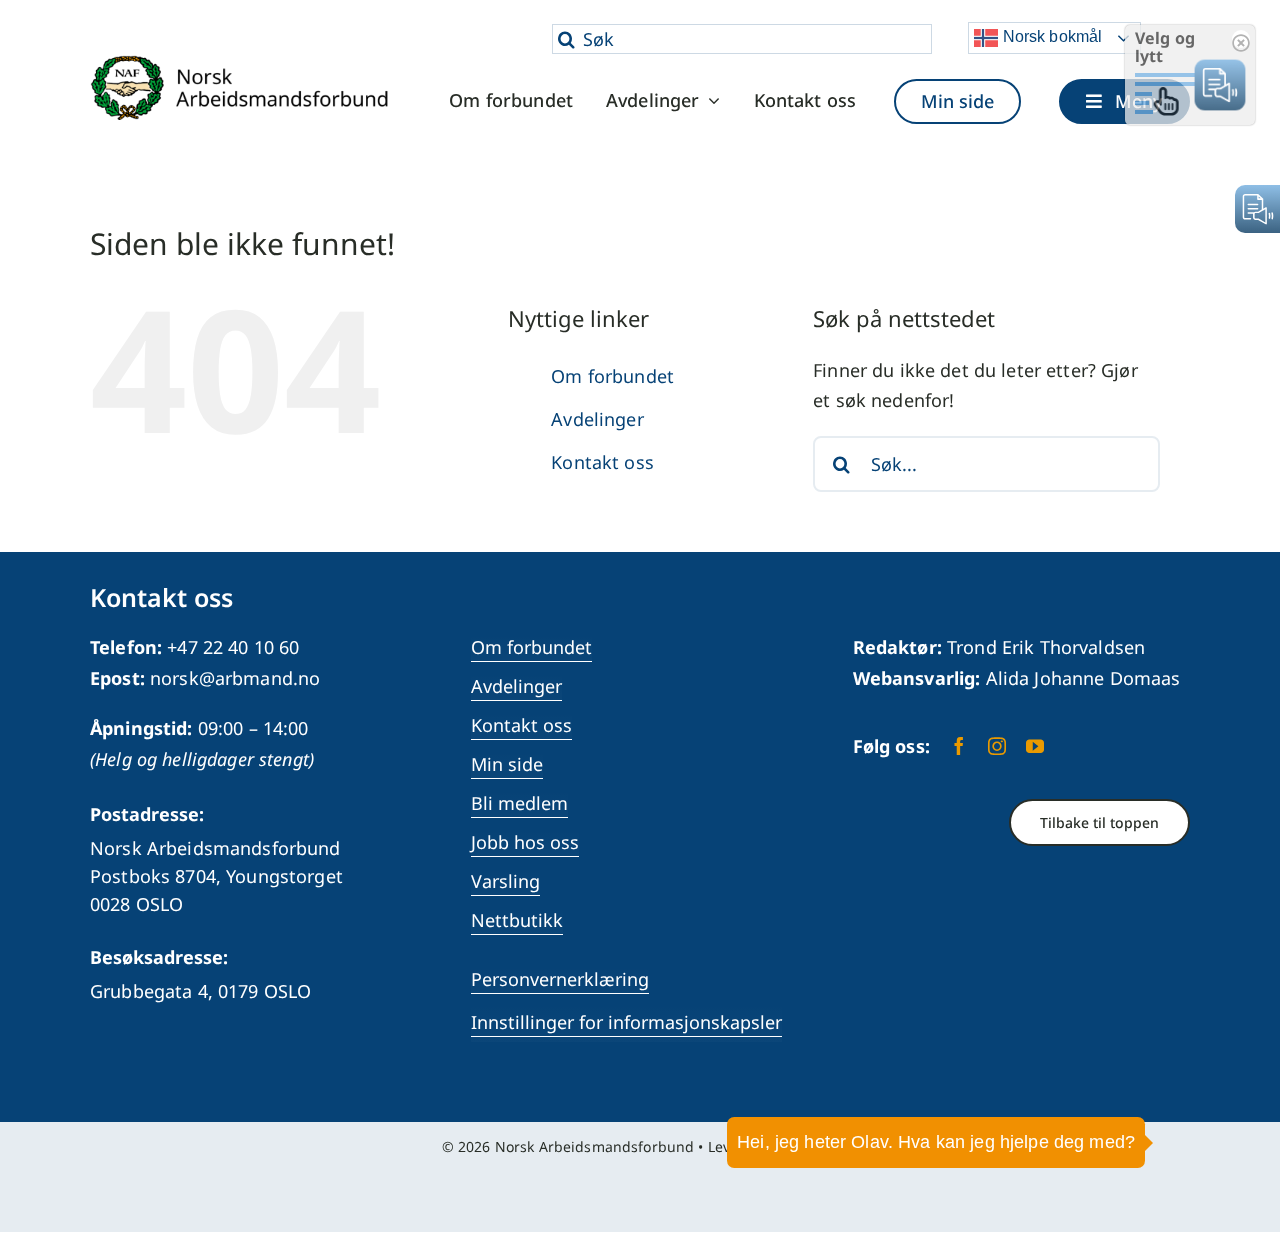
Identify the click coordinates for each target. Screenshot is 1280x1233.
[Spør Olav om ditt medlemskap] (1235, 1158)
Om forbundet (612, 376)
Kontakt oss (602, 462)
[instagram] (997, 746)
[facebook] (959, 746)
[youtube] (1035, 746)
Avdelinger (597, 419)
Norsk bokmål (1050, 36)
